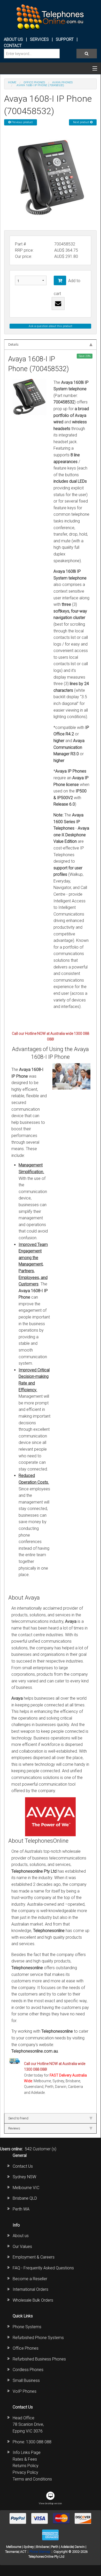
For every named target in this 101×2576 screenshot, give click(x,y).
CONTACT (13, 46)
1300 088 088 (39, 2442)
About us (21, 2236)
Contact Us (23, 2166)
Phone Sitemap (40, 2552)
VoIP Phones (25, 2391)
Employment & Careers (34, 2257)
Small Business (26, 2380)
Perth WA (21, 2209)
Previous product (22, 122)
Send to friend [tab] (18, 2118)
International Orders (30, 2289)
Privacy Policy (25, 2472)
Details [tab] (13, 344)
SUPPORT (65, 39)
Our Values (22, 2247)
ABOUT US (13, 39)
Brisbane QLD (25, 2198)
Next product (82, 122)
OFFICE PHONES (34, 82)
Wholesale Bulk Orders (33, 2300)
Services (39, 39)
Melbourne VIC (26, 2188)
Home (12, 82)
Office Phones (26, 2348)
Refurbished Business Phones (39, 2359)
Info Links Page (27, 2452)
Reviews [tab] (14, 2128)
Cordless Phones (28, 2370)
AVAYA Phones (62, 82)
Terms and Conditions (32, 2479)
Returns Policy (26, 2466)
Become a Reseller (30, 2279)
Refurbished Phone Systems (38, 2338)
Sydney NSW (24, 2177)
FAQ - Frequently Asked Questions (43, 2268)
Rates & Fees (25, 2459)
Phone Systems (27, 2327)
